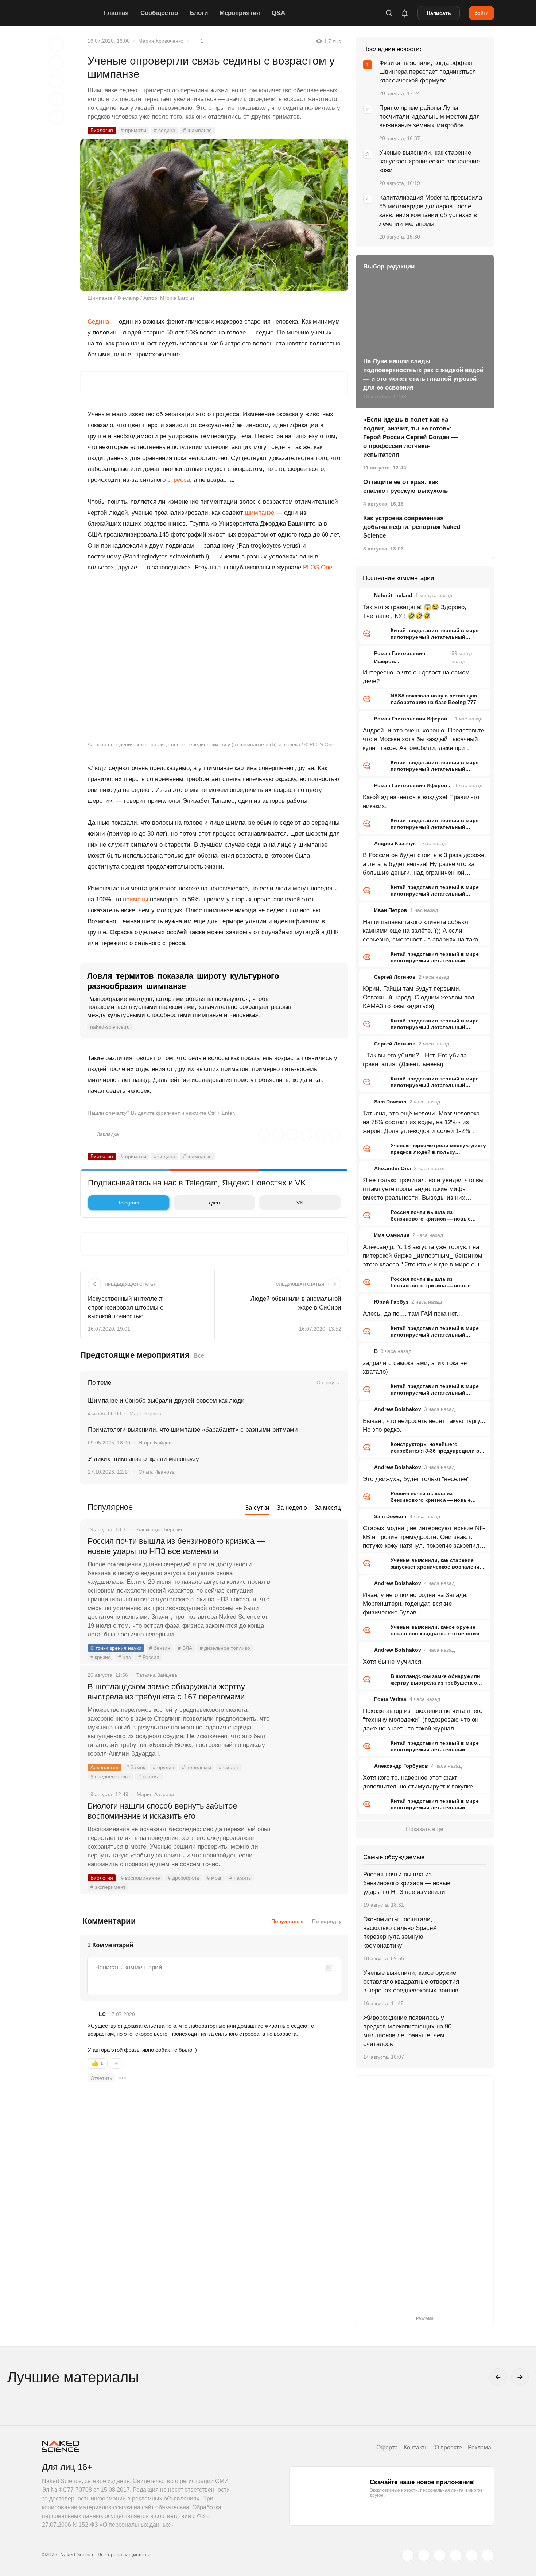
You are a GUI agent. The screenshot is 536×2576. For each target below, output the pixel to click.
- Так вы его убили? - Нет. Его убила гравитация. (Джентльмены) (415, 1060)
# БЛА (185, 1648)
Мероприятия (240, 13)
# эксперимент (108, 1887)
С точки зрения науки (116, 1648)
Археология (104, 1767)
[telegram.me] (472, 2555)
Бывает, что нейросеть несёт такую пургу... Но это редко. (424, 1425)
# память (240, 1878)
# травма (149, 1776)
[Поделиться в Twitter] (57, 81)
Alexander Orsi (393, 1168)
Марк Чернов (145, 1413)
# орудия (164, 1767)
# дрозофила (183, 1878)
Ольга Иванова (157, 1472)
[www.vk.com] (424, 2555)
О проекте (448, 2447)
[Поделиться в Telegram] (57, 99)
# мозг (214, 1878)
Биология (102, 130)
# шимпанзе (197, 130)
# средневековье (110, 1776)
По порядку (327, 1921)
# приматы (133, 130)
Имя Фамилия (392, 1235)
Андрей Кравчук (395, 843)
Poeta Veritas (390, 1699)
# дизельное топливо (225, 1648)
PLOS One (318, 567)
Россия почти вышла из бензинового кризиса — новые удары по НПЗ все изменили (176, 1546)
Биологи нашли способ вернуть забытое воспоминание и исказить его (162, 1811)
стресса (179, 480)
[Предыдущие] (498, 2377)
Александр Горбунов (401, 1766)
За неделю (292, 1508)
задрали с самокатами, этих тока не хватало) (415, 1367)
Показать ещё (425, 1829)
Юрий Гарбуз (391, 1302)
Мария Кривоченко (161, 41)
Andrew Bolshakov (398, 1409)
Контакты (416, 2447)
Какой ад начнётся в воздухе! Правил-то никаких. (421, 802)
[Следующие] (520, 2377)
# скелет (229, 1767)
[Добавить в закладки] (57, 45)
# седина (165, 130)
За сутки (257, 1508)
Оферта (387, 2447)
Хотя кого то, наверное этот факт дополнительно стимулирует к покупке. (419, 1782)
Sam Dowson (390, 1102)
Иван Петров (391, 910)
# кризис (100, 1657)
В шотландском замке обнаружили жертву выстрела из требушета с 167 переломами (166, 1692)
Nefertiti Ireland (393, 595)
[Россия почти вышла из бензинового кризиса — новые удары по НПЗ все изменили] (310, 1569)
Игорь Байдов (155, 1443)
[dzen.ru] (456, 2555)
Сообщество (159, 13)
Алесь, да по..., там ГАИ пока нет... (412, 1314)
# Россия (149, 1657)
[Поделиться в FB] (57, 63)
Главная (116, 13)
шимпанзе (260, 513)
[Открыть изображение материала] (214, 215)
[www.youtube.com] (440, 2555)
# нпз (124, 1657)
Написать (439, 13)
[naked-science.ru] (488, 2555)
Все (199, 1356)
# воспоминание (140, 1878)
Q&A (278, 13)
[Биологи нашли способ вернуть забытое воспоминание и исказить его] (310, 1833)
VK (300, 1203)
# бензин (160, 1648)
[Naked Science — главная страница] (71, 13)
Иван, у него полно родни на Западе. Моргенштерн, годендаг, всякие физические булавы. (415, 1604)
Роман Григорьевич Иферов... (413, 719)
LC (102, 2014)
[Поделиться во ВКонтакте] (57, 117)
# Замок (136, 1767)
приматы (135, 899)
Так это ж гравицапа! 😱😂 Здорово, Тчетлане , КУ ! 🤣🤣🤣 (415, 612)
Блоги (199, 13)
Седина (98, 322)
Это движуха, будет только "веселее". (417, 1479)
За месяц (328, 1508)
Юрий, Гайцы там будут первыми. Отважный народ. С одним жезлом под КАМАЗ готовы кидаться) (419, 997)
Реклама (479, 2447)
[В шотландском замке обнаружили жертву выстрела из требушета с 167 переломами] (310, 1714)
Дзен (214, 1203)
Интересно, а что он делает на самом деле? (416, 677)
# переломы (197, 1767)
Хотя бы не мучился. (393, 1662)
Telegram (129, 1203)
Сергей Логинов (395, 977)
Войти (481, 13)
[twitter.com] (408, 2555)
